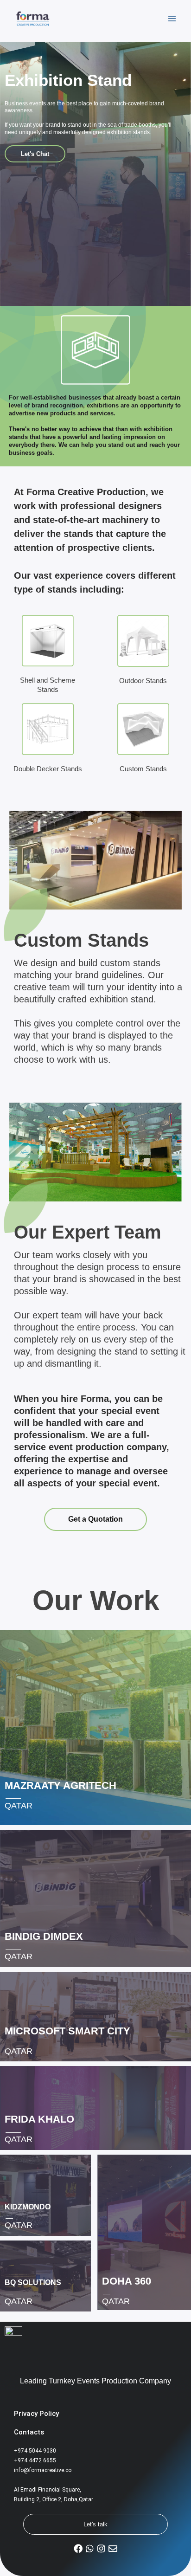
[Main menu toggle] (172, 19)
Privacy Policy (36, 2414)
